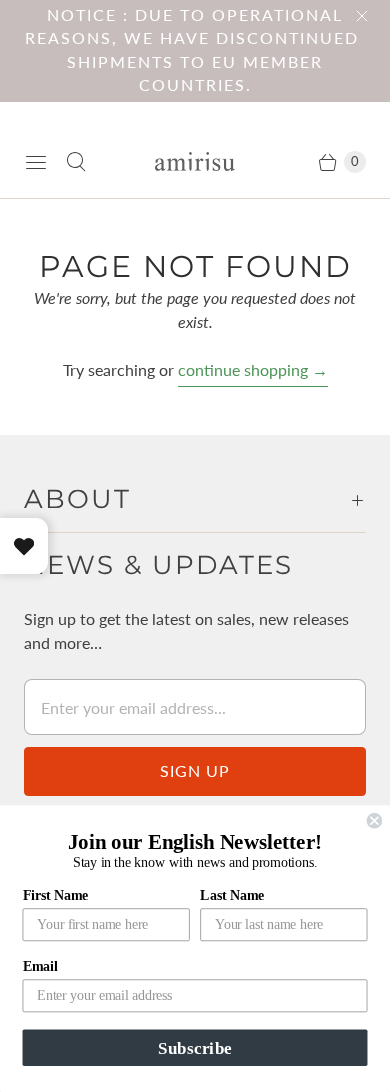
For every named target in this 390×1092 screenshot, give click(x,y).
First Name (56, 894)
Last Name (232, 894)
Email (40, 966)
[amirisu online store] (195, 161)
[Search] (76, 162)
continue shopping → (253, 369)
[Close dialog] (374, 820)
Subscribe (195, 1047)
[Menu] (36, 162)
